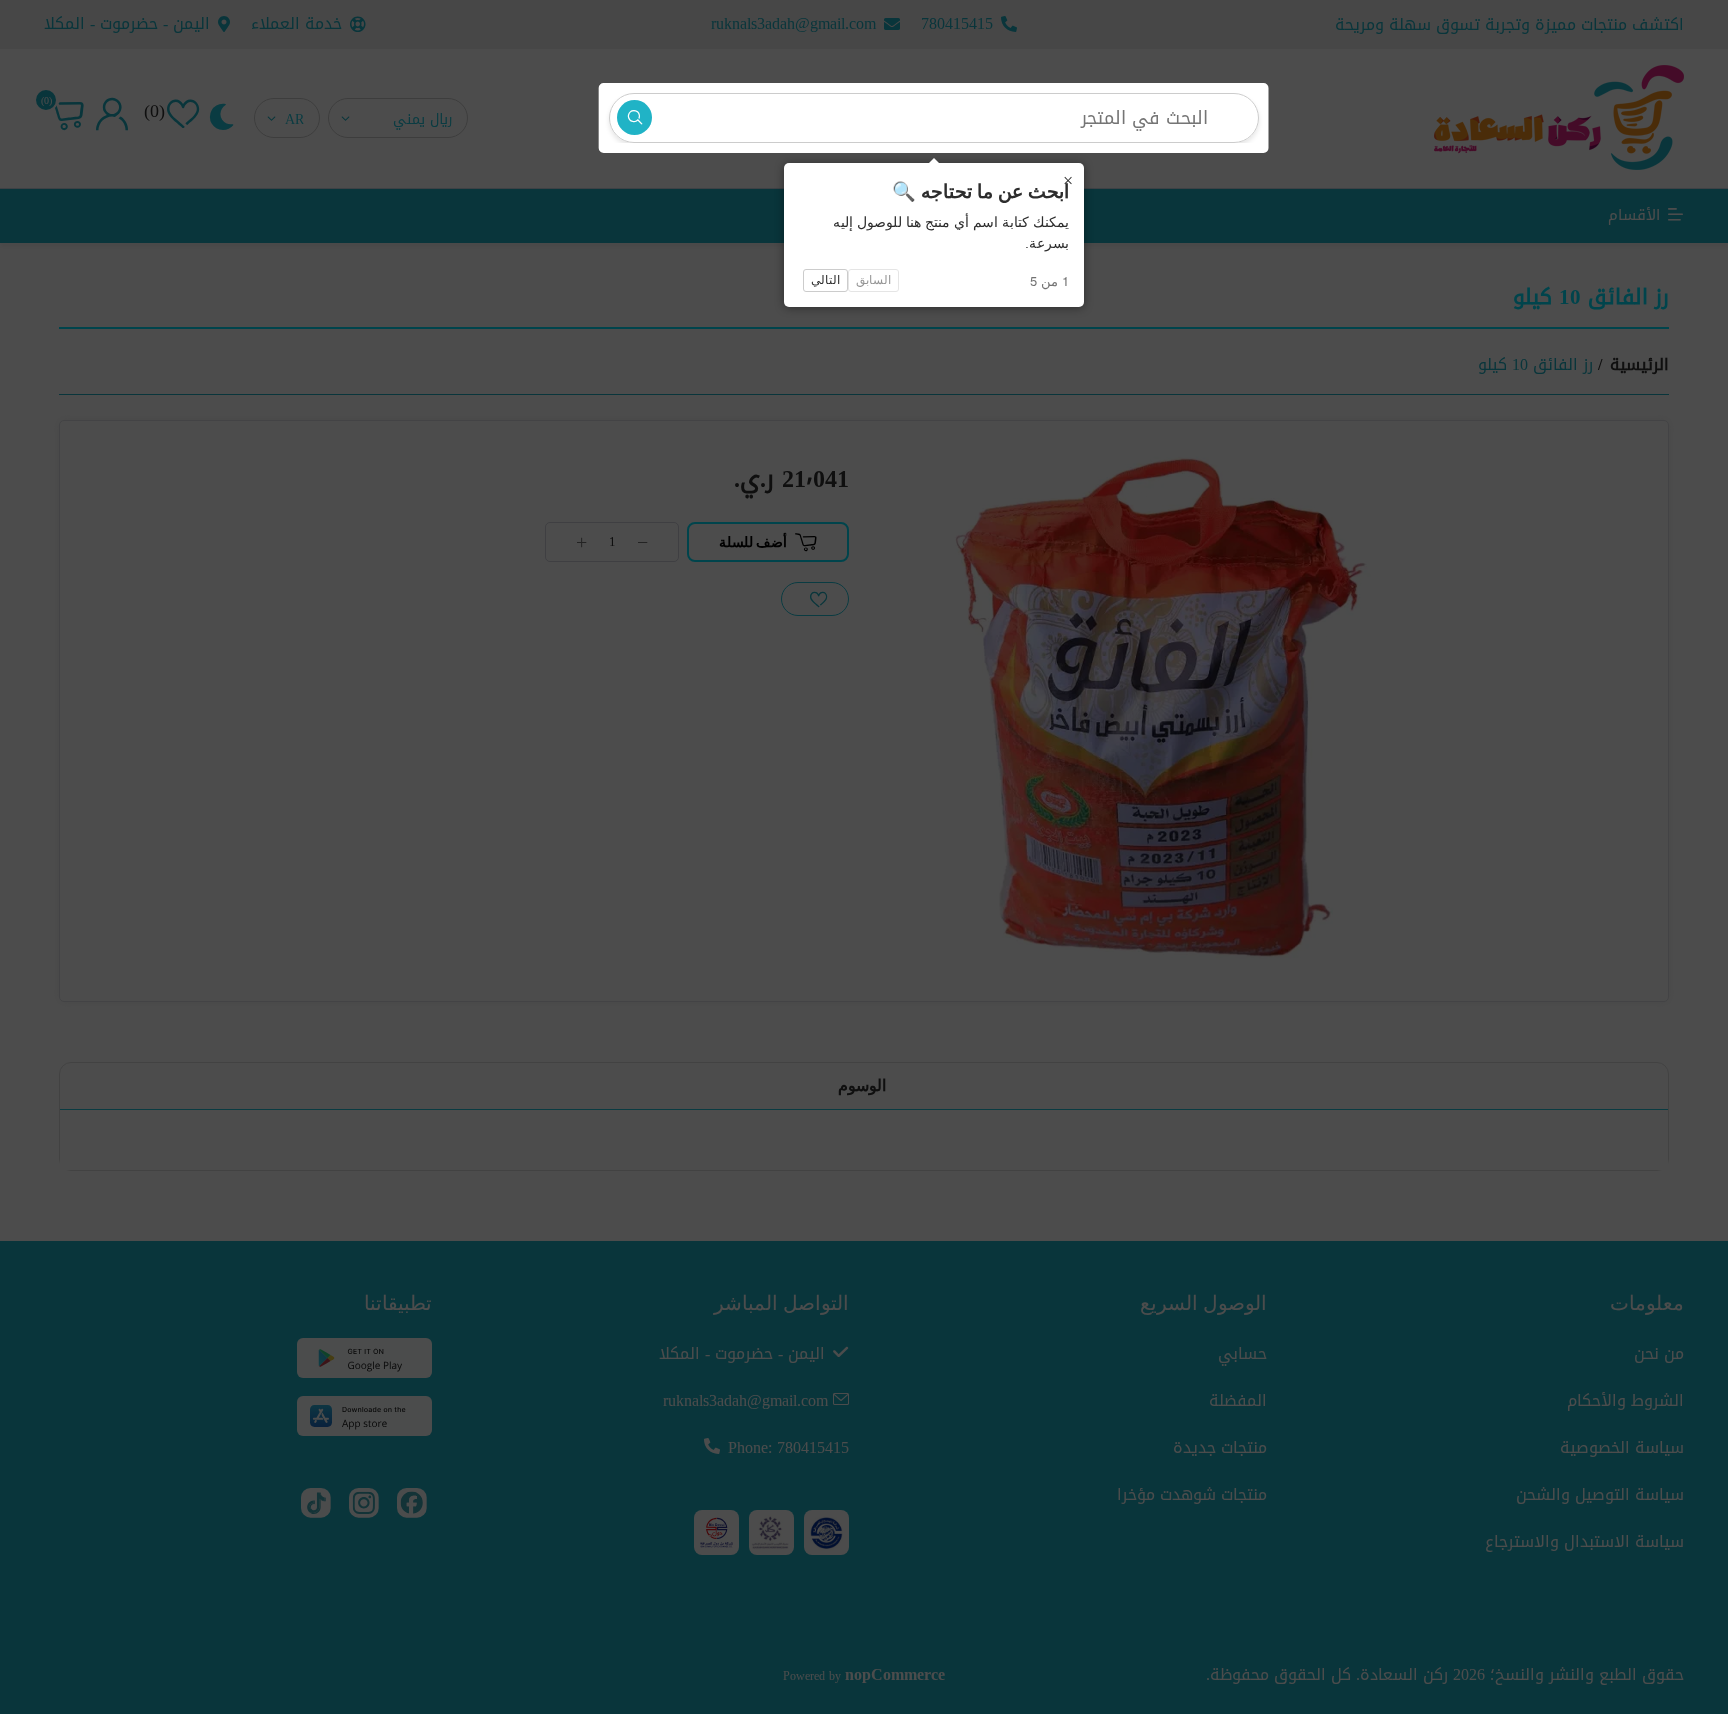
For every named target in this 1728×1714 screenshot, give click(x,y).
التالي (825, 280)
